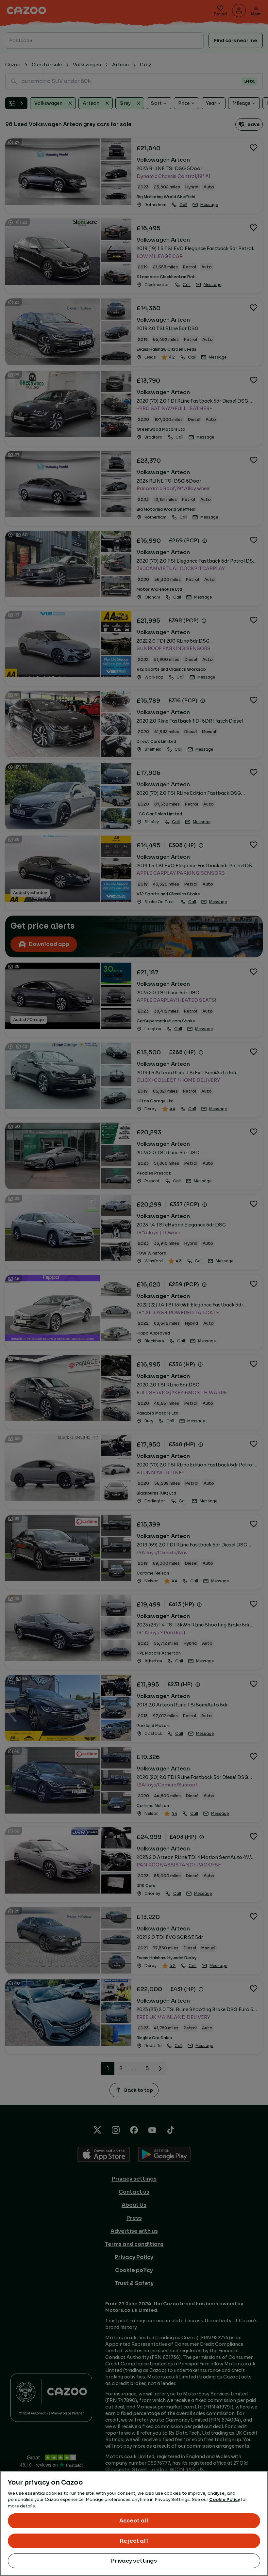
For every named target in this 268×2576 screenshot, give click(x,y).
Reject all (134, 2541)
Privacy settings (134, 2561)
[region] (134, 2523)
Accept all (134, 2521)
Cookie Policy (225, 2499)
